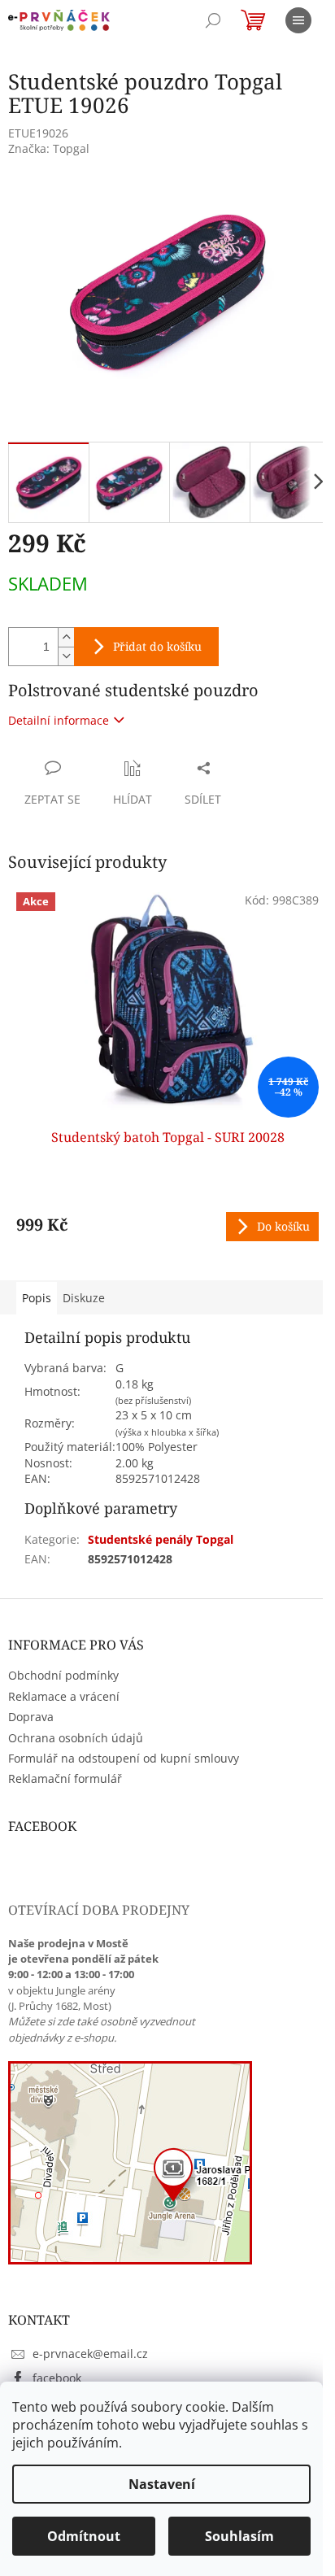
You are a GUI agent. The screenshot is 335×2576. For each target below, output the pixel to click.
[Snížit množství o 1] (66, 656)
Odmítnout (84, 2536)
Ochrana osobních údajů (76, 1738)
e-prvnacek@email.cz (90, 2354)
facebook (57, 2378)
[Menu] (298, 20)
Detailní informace (59, 720)
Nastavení (162, 2484)
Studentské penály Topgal (161, 1539)
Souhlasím (239, 2536)
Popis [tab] (37, 1298)
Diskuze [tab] (84, 1298)
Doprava (31, 1717)
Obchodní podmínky (63, 1675)
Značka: (49, 148)
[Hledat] (213, 20)
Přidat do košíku (157, 646)
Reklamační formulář (65, 1778)
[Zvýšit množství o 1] (66, 637)
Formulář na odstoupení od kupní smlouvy (124, 1758)
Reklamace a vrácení (64, 1696)
